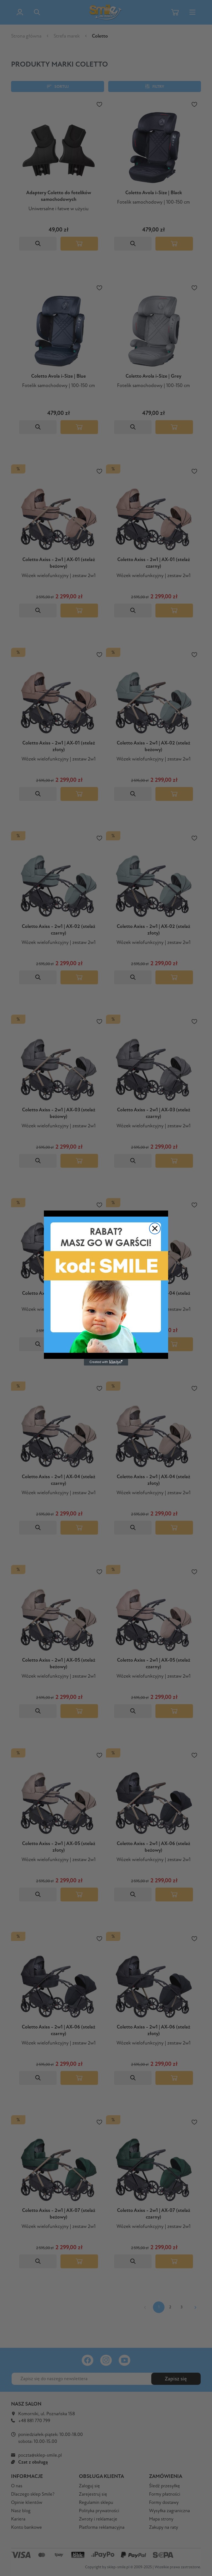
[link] (106, 1285)
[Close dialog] (155, 1228)
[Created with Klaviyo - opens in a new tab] (106, 1362)
